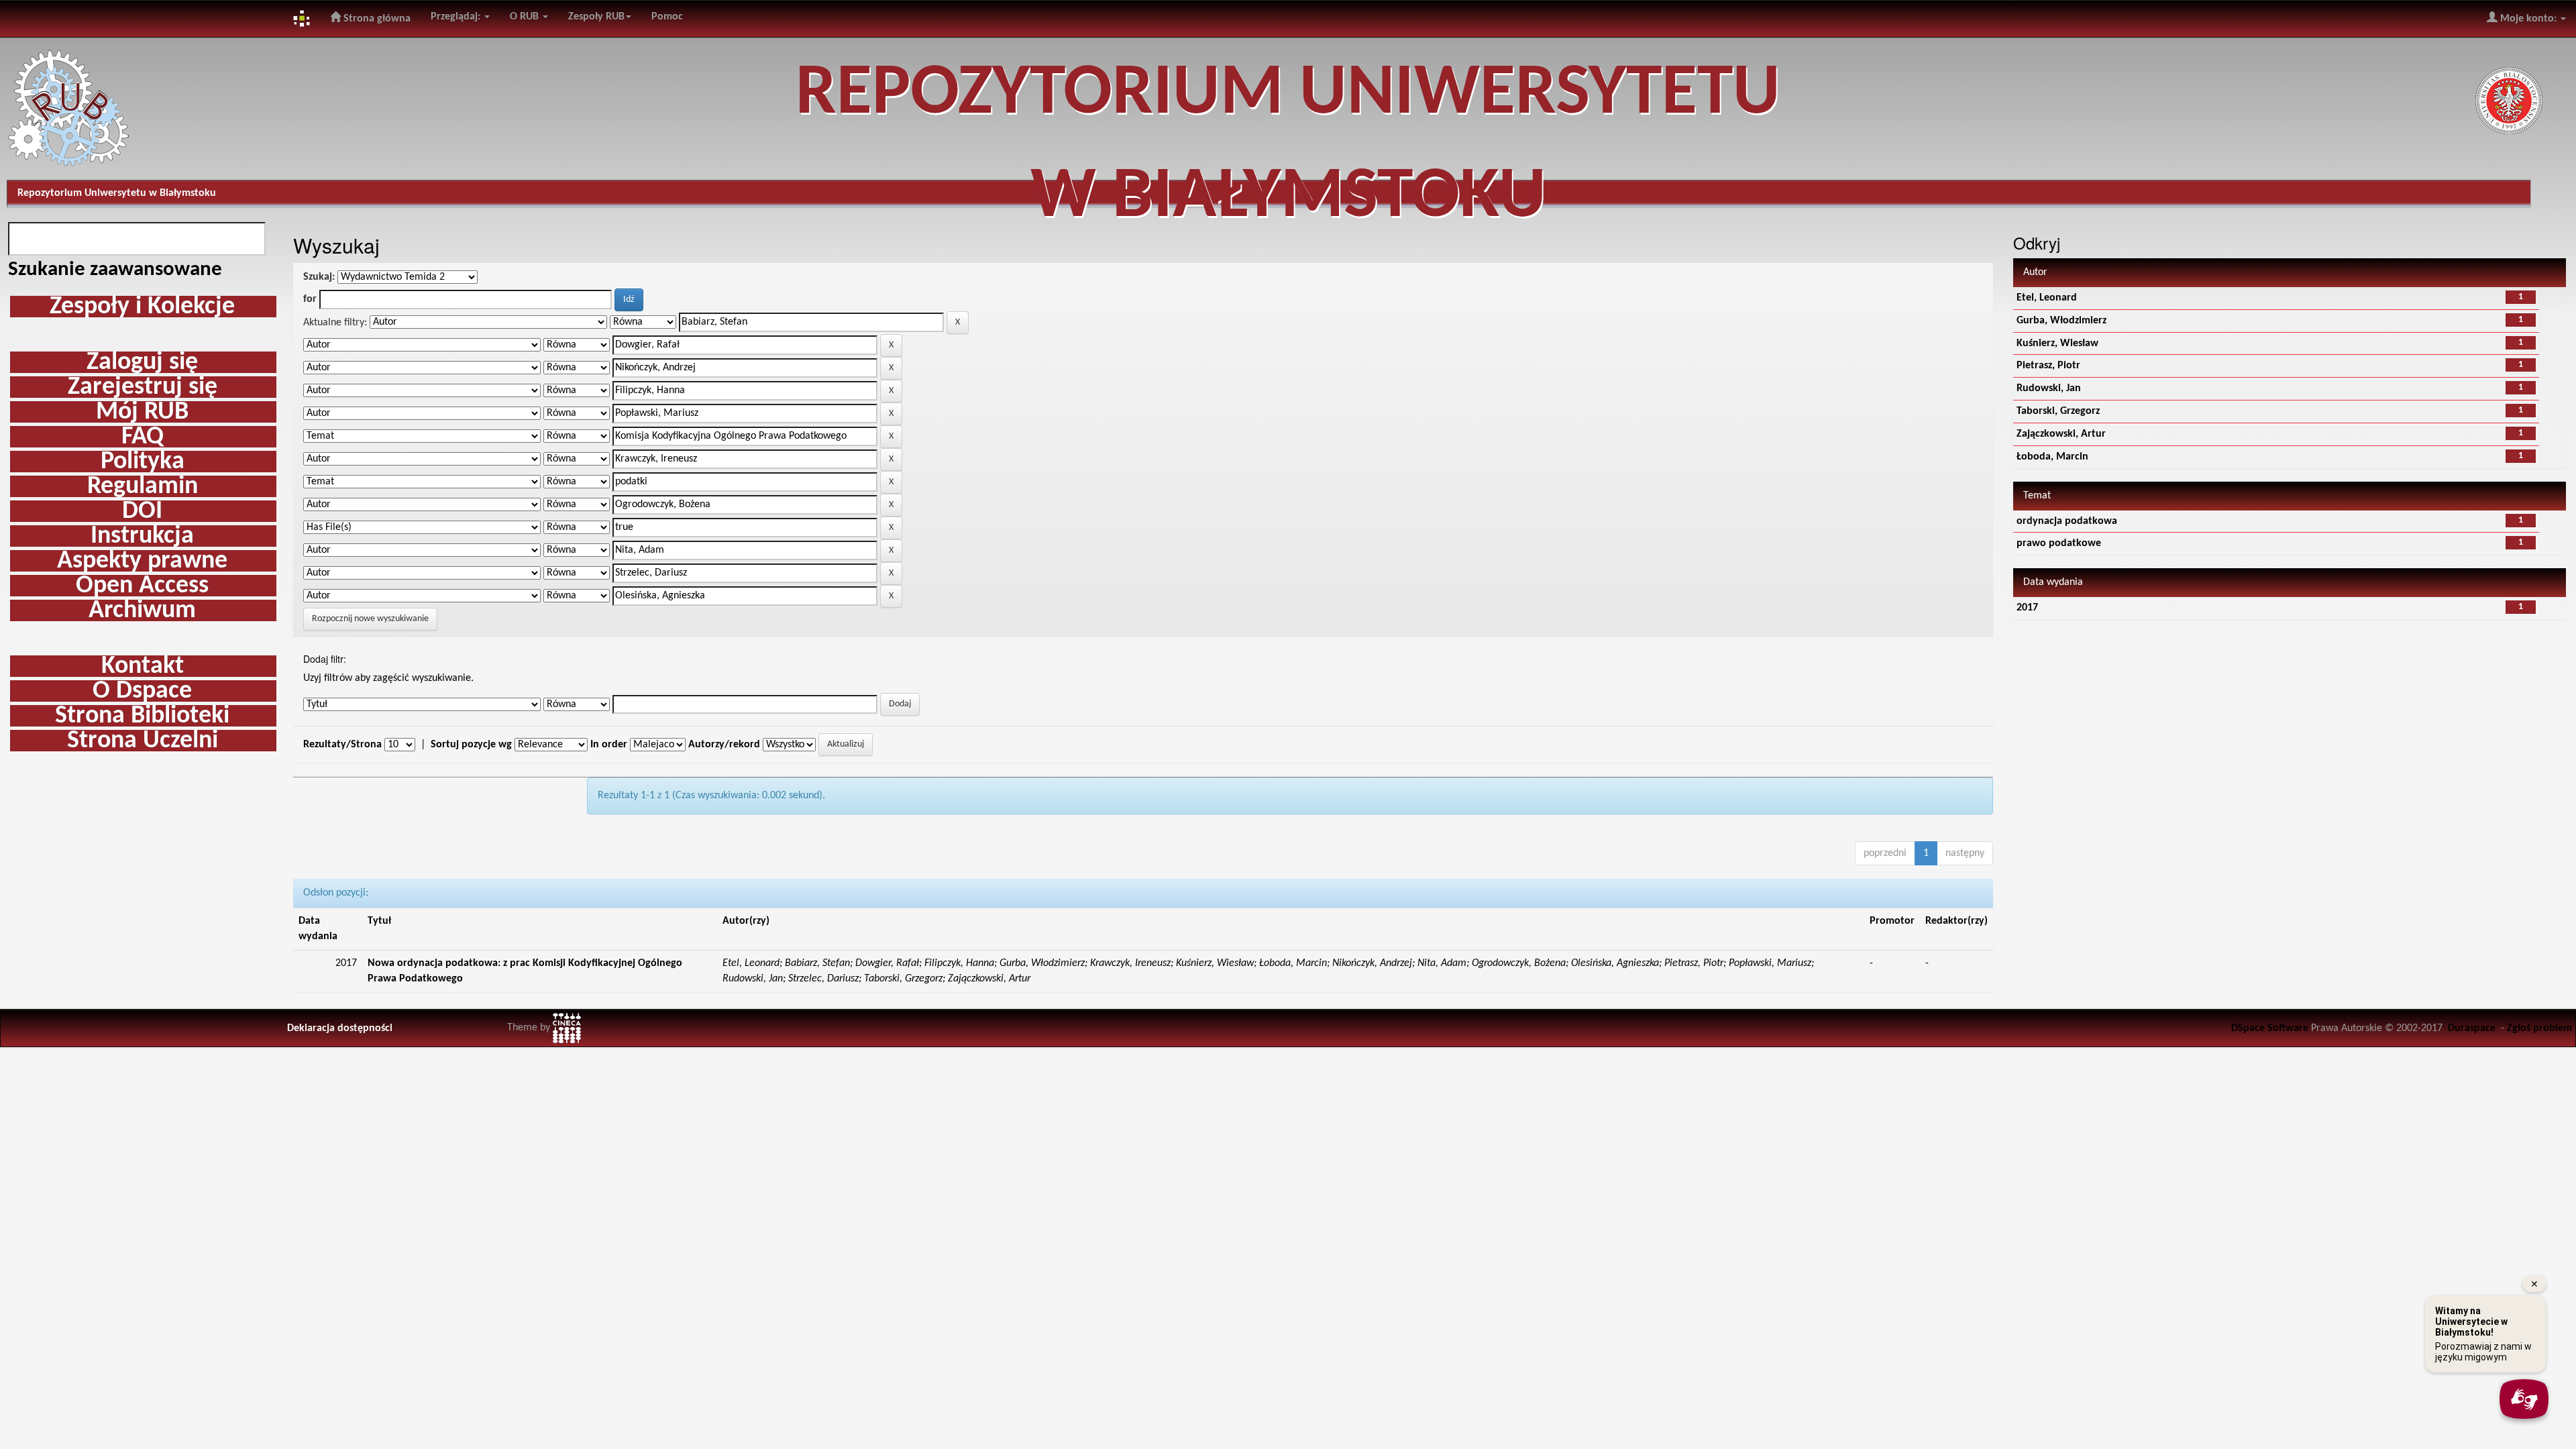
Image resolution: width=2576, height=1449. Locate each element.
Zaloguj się (142, 362)
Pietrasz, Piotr (2048, 366)
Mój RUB (142, 412)
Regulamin (143, 486)
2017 (2027, 608)
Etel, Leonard (2047, 298)
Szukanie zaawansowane (115, 270)
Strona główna (376, 19)
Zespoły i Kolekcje (142, 307)
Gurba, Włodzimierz (2061, 321)
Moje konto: (2528, 19)
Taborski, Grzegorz (2058, 411)
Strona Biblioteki (142, 716)
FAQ (143, 437)
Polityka (143, 462)
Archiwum (142, 610)
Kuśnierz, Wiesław (2057, 343)
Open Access (142, 586)
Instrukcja (142, 536)
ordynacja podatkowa (2067, 521)
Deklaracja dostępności (340, 1028)
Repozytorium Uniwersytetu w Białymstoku (117, 193)
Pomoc (667, 17)
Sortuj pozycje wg (471, 745)
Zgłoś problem (2539, 1028)
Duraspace (2472, 1028)
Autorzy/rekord (724, 745)
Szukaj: (319, 277)
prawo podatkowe (2059, 543)
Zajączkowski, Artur (2061, 434)
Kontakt (143, 666)
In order (609, 745)
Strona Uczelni (143, 741)
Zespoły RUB (596, 17)
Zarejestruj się (143, 387)
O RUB (526, 17)
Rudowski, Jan (2049, 388)
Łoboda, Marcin (2052, 457)
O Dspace (142, 691)
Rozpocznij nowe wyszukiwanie (370, 619)
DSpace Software (2270, 1028)
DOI (142, 511)
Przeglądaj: (457, 17)
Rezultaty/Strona (342, 745)
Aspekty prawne (142, 561)
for (310, 299)
